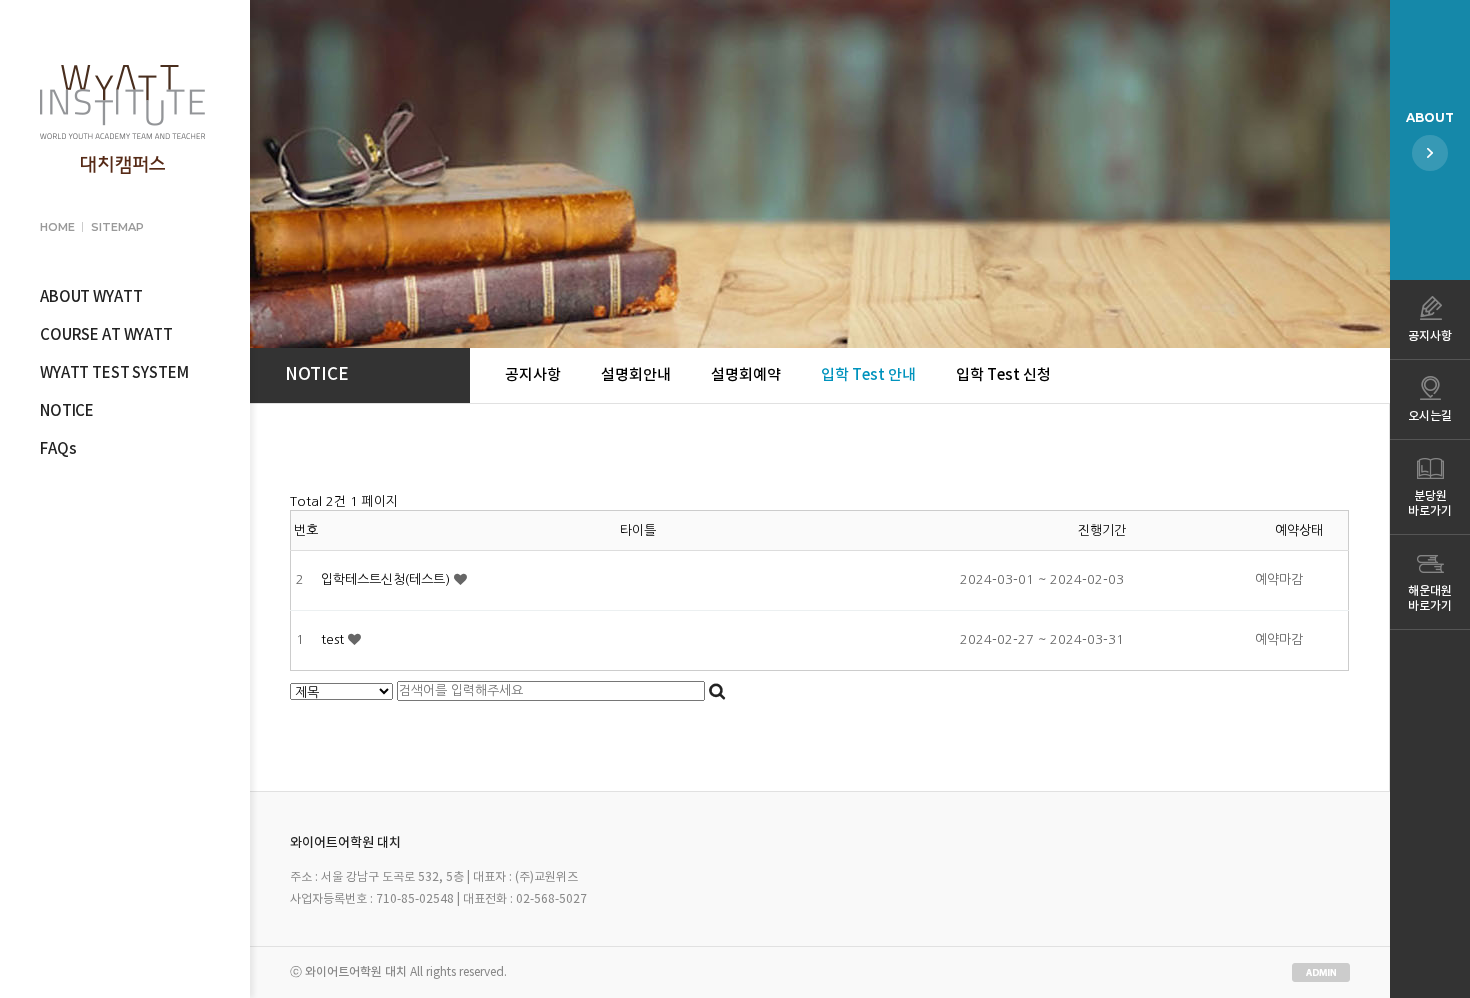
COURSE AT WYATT (106, 335)
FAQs (58, 449)
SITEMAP (117, 227)
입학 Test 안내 (868, 375)
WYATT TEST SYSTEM (114, 373)
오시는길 (1430, 416)
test (334, 639)
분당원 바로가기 (1430, 503)
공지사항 (533, 375)
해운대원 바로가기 (1430, 598)
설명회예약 (746, 375)
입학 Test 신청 (1003, 375)
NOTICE (67, 411)
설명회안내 (636, 375)
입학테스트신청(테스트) (387, 579)
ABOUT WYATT (91, 297)
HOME (57, 227)
